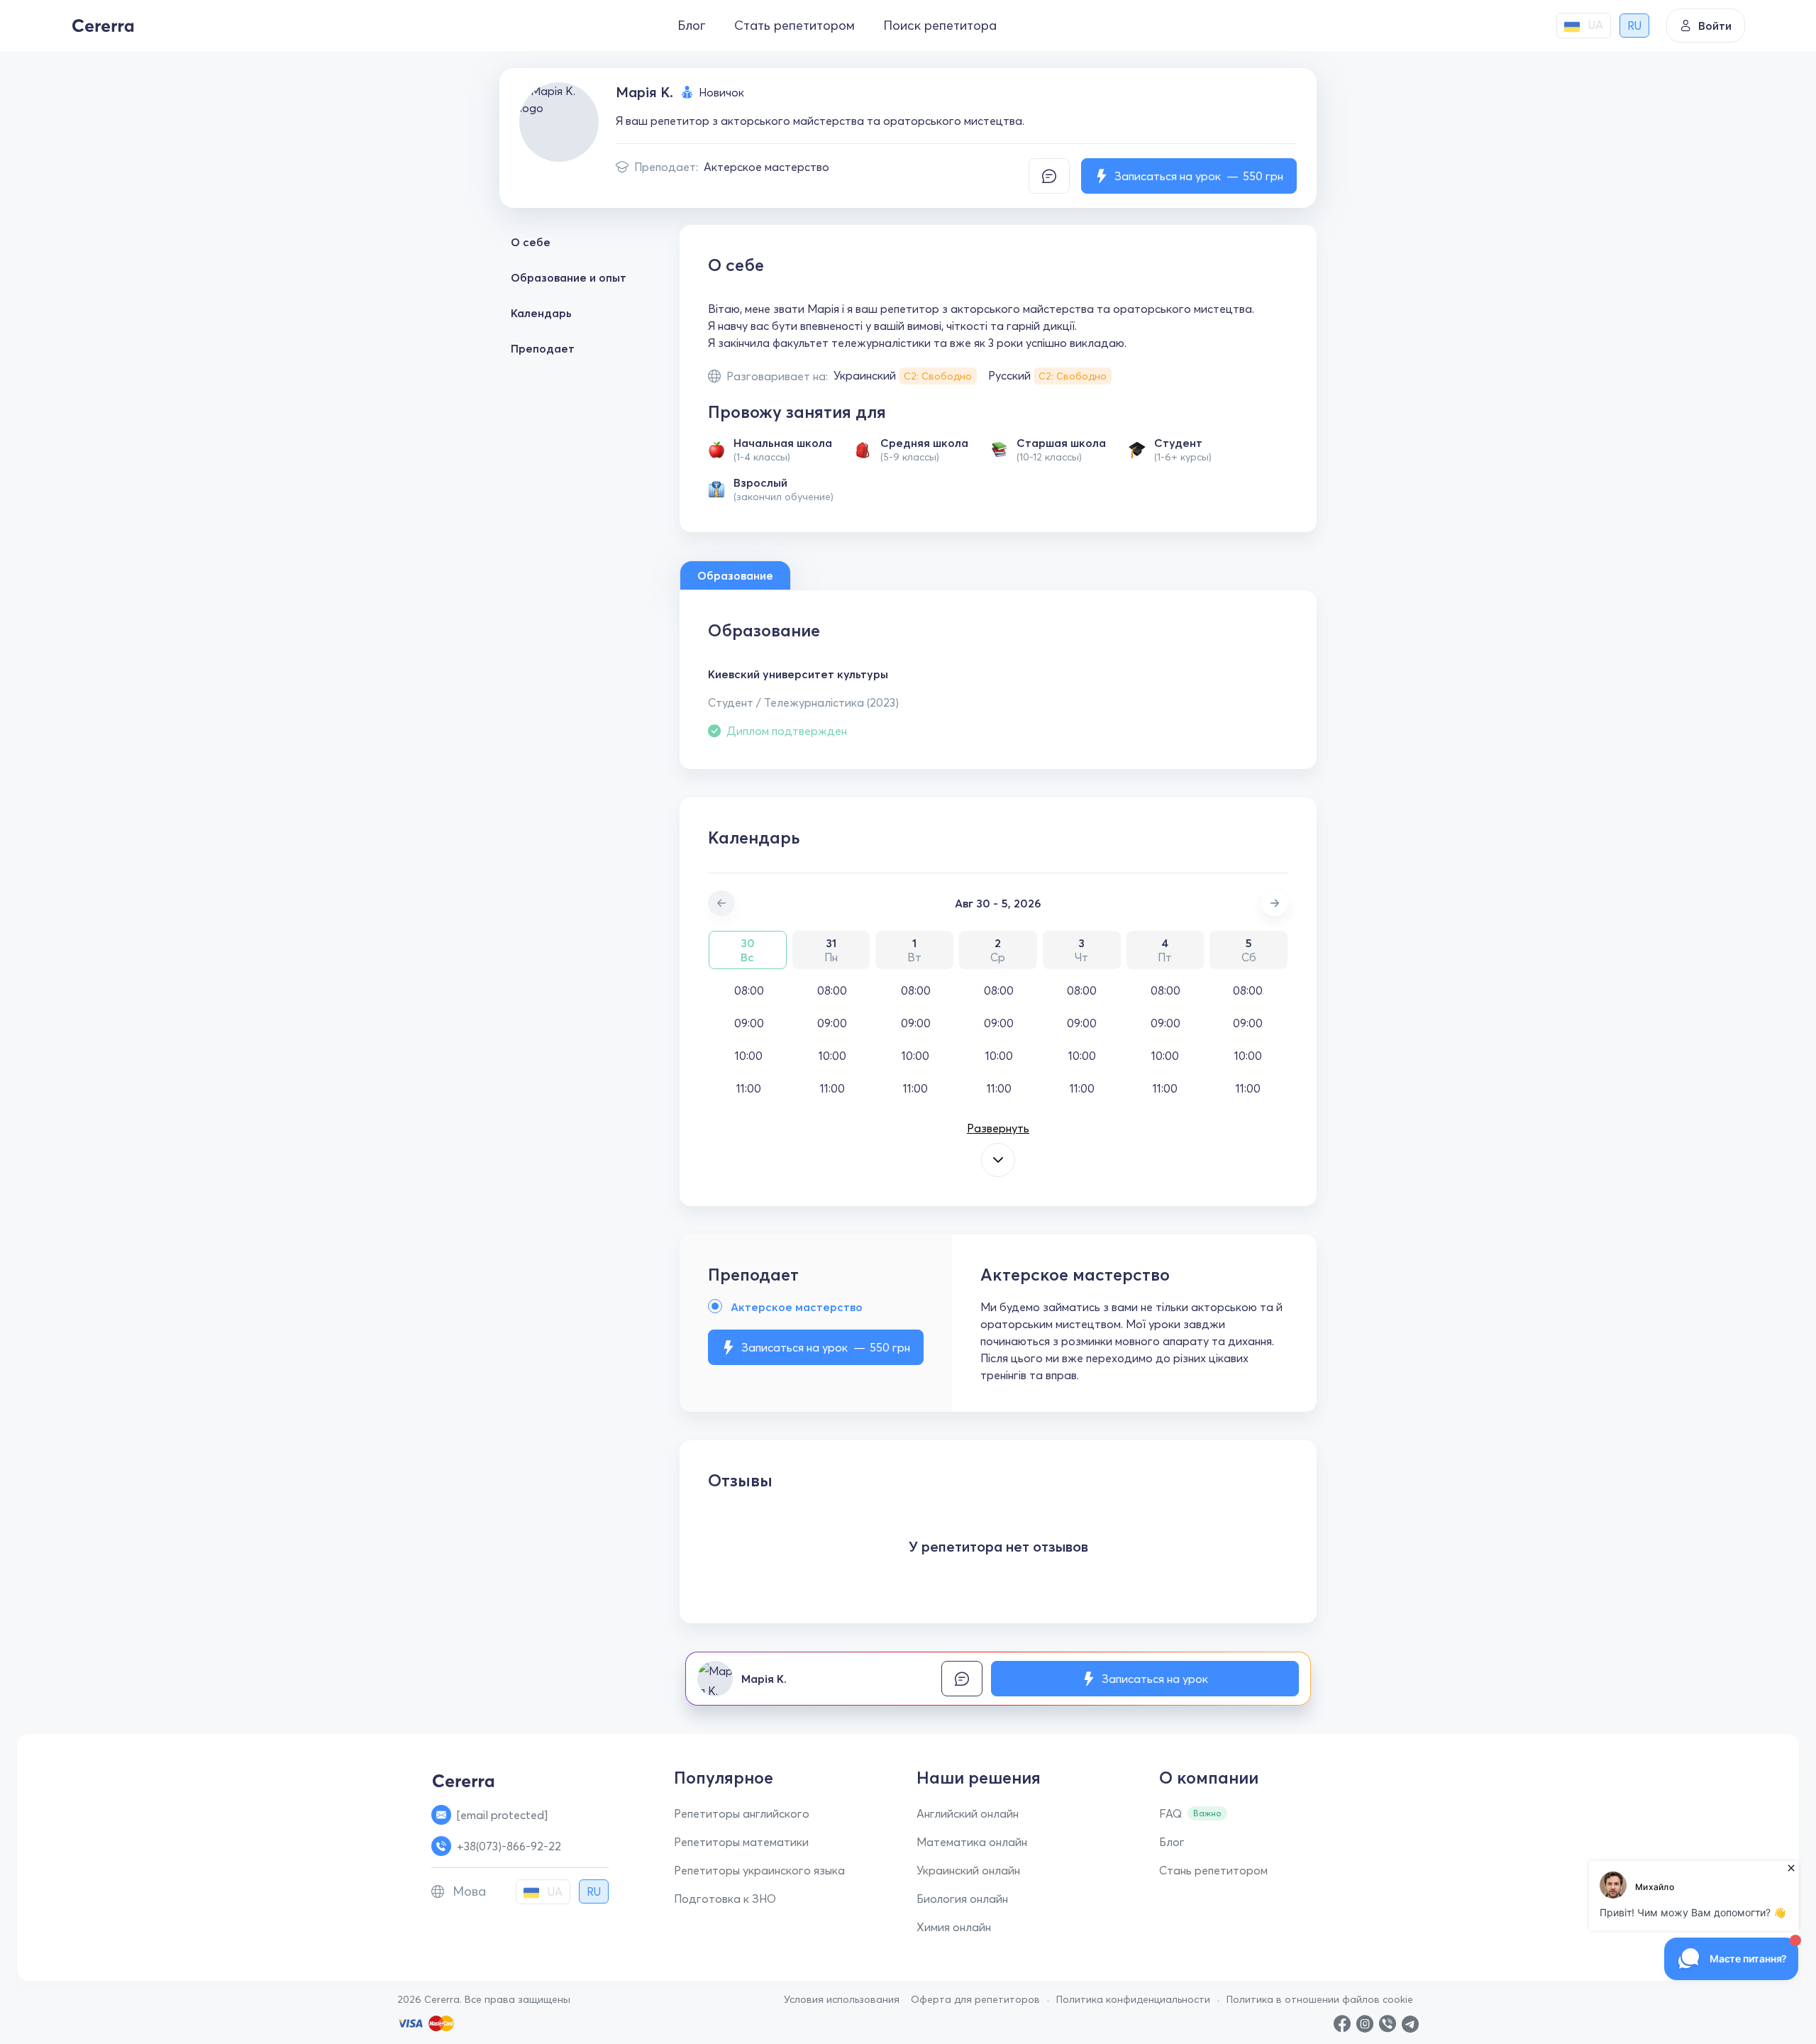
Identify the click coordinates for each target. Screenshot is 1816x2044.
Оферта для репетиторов (975, 1999)
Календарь (541, 313)
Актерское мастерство (766, 167)
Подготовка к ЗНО (725, 1899)
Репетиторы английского (742, 1813)
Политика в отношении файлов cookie (1320, 1999)
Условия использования (842, 1999)
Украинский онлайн (968, 1870)
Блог (692, 25)
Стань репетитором (1213, 1870)
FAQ (1170, 1813)
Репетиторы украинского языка (759, 1870)
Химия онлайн (954, 1927)
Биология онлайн (962, 1899)
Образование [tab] (735, 575)
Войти (1715, 26)
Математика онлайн (972, 1842)
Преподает (543, 348)
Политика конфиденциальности (1133, 1999)
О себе (531, 242)
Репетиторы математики (741, 1842)
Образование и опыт (569, 277)
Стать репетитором (794, 25)
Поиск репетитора (940, 25)
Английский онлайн (968, 1813)
